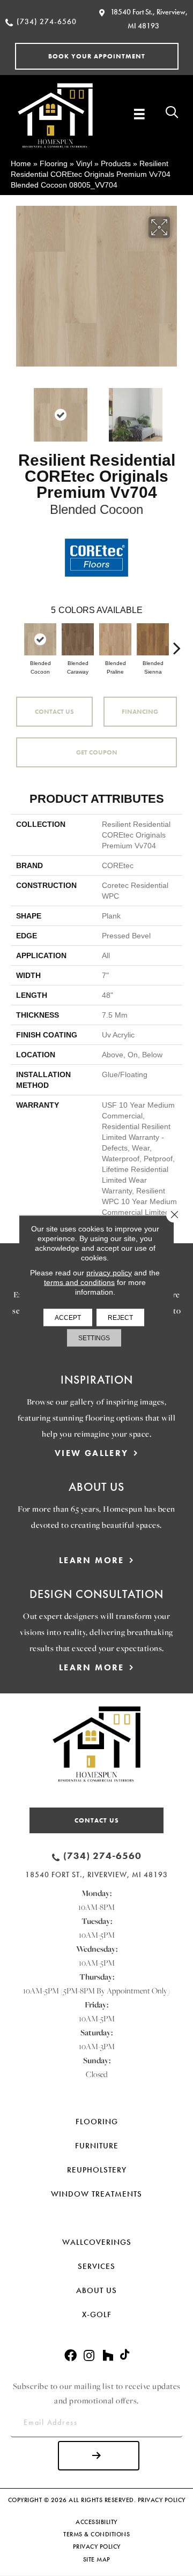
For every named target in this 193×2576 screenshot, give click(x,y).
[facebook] (70, 2356)
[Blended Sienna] (153, 639)
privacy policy (109, 1272)
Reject (120, 1317)
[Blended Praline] (115, 639)
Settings (94, 1338)
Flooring (54, 163)
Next (177, 409)
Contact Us (54, 712)
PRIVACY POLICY (162, 2500)
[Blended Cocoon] (40, 639)
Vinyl (84, 163)
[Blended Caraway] (78, 639)
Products (116, 163)
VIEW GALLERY (92, 1453)
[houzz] (108, 2356)
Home (21, 163)
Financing (140, 712)
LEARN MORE (92, 1560)
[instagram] (89, 2356)
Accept (68, 1317)
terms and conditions (79, 1282)
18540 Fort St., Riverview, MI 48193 (96, 1875)
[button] (97, 56)
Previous (16, 409)
